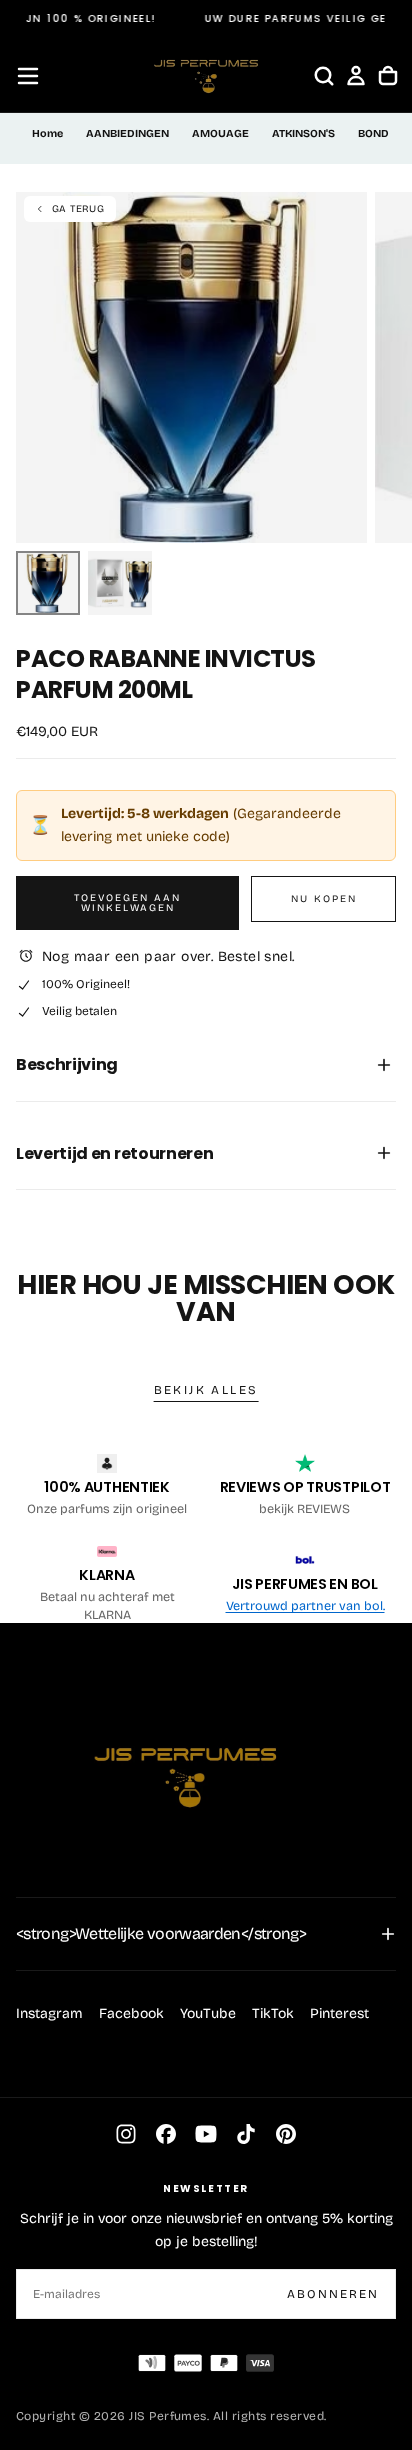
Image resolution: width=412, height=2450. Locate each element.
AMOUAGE (220, 133)
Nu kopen (324, 899)
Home (47, 133)
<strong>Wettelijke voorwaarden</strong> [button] (161, 1933)
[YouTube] (206, 2134)
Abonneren (333, 2294)
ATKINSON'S (303, 133)
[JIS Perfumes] (186, 1767)
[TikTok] (246, 2134)
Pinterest (339, 2013)
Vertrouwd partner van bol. (305, 1605)
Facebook (131, 2013)
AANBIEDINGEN (127, 133)
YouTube (208, 2013)
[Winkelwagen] (388, 76)
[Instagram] (126, 2134)
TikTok (273, 2013)
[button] (28, 76)
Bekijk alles (206, 1390)
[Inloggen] (356, 76)
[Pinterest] (286, 2134)
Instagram (49, 2013)
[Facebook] (166, 2134)
